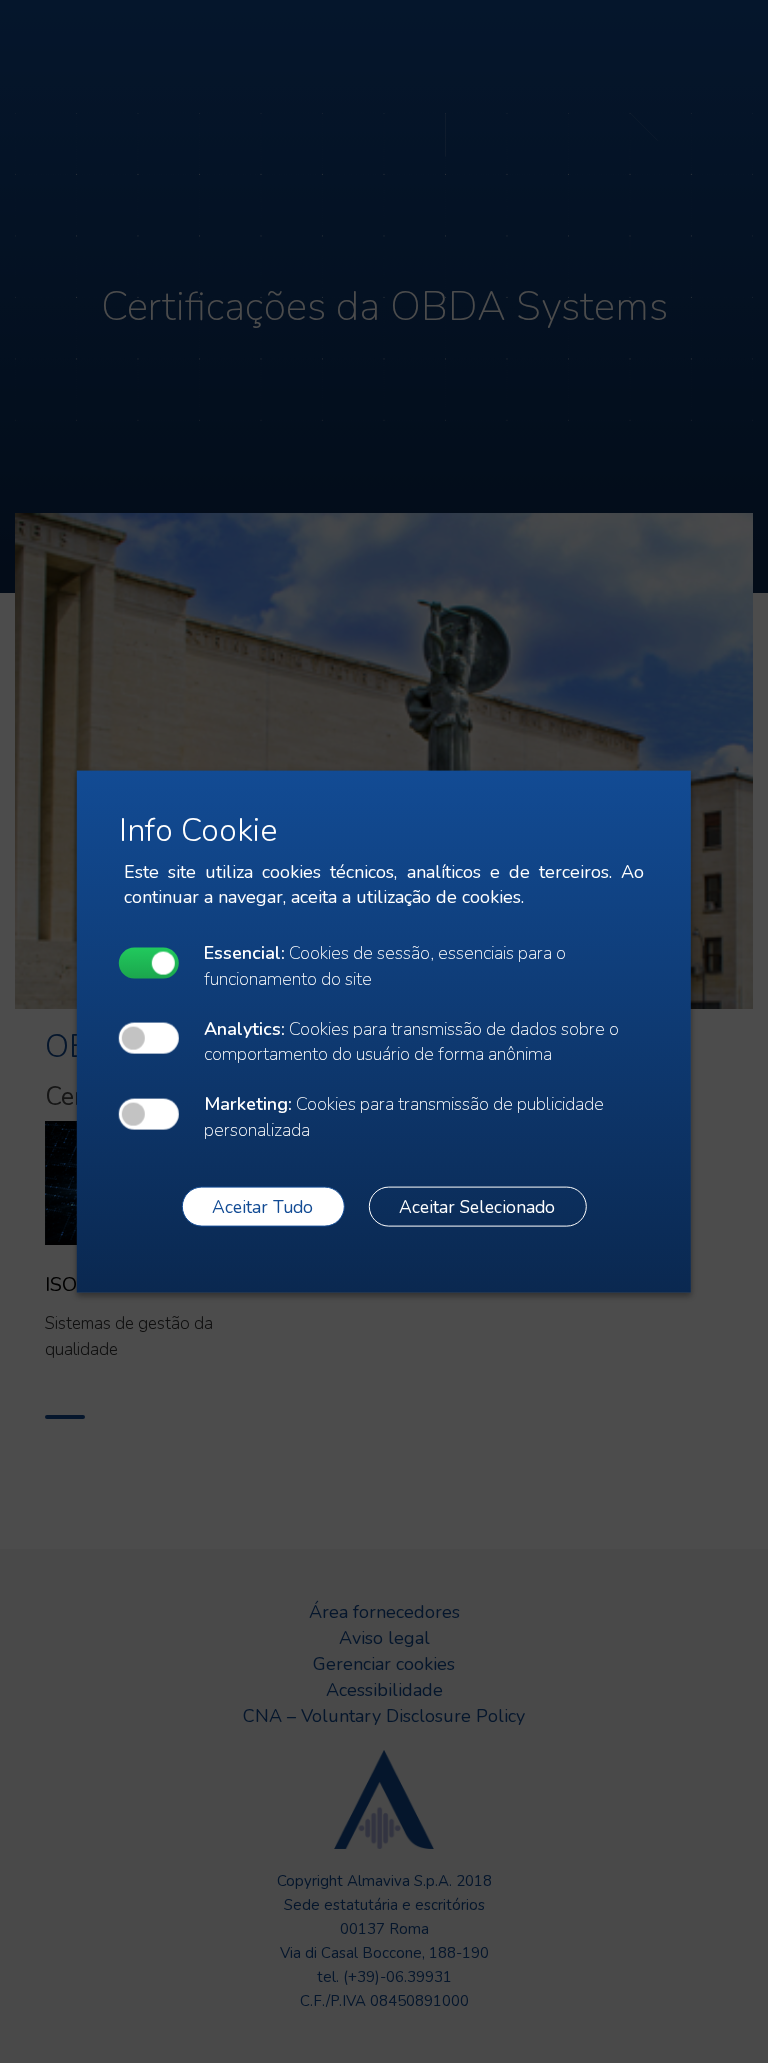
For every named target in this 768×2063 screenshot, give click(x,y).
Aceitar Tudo (262, 1206)
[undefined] (149, 962)
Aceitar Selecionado (477, 1206)
